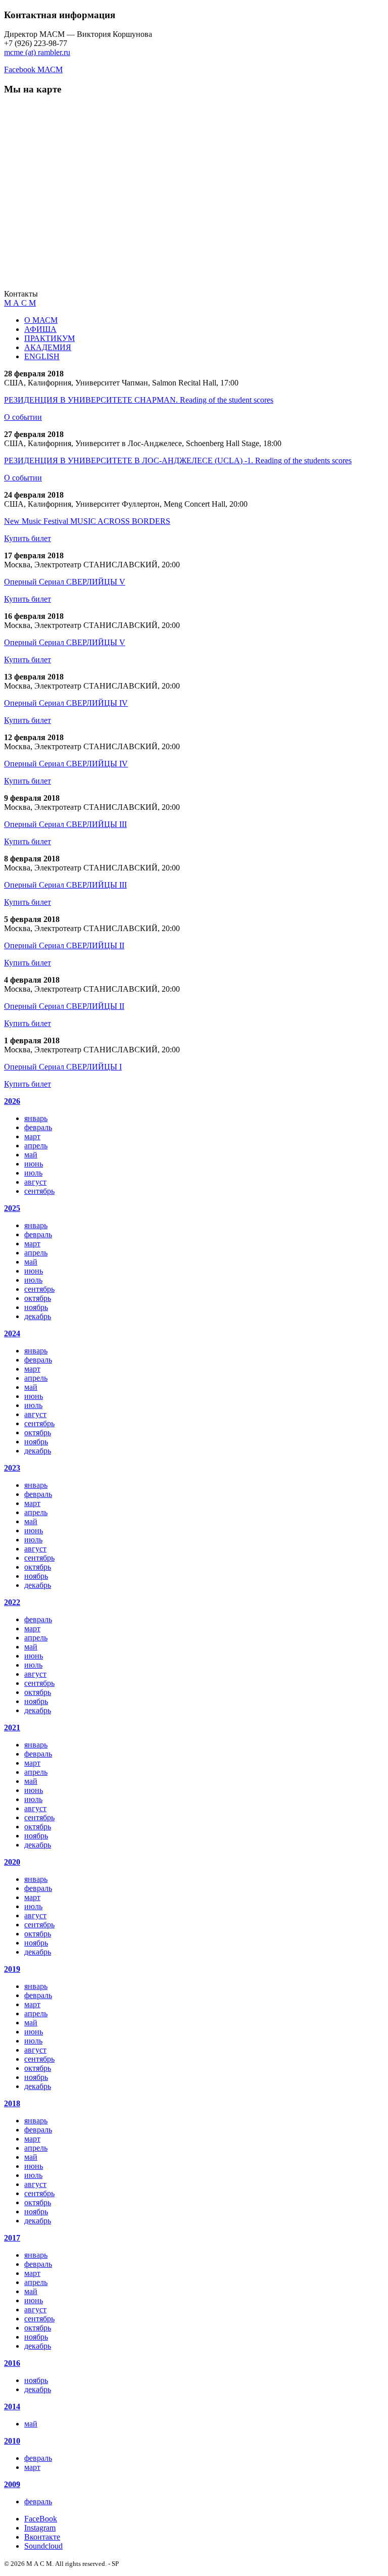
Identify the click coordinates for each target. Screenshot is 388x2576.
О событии (23, 417)
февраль (38, 1127)
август (35, 1182)
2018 (12, 2103)
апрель (36, 1146)
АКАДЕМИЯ (48, 347)
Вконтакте (42, 2537)
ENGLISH (42, 356)
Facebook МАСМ (33, 69)
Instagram (40, 2528)
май (31, 1155)
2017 (12, 2238)
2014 (12, 2407)
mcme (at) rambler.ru (37, 52)
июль (33, 1173)
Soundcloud (43, 2546)
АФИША (40, 329)
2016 (12, 2363)
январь (36, 1118)
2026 (12, 1101)
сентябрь (39, 1191)
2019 (12, 1969)
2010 (12, 2441)
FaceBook (41, 2519)
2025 (12, 1208)
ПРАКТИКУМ (50, 338)
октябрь (38, 1298)
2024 (12, 1333)
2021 (12, 1728)
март (32, 1136)
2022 (12, 1602)
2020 (12, 1862)
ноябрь (36, 1307)
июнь (34, 1164)
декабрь (38, 1316)
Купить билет (28, 538)
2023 (12, 1468)
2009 (12, 2484)
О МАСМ (41, 320)
